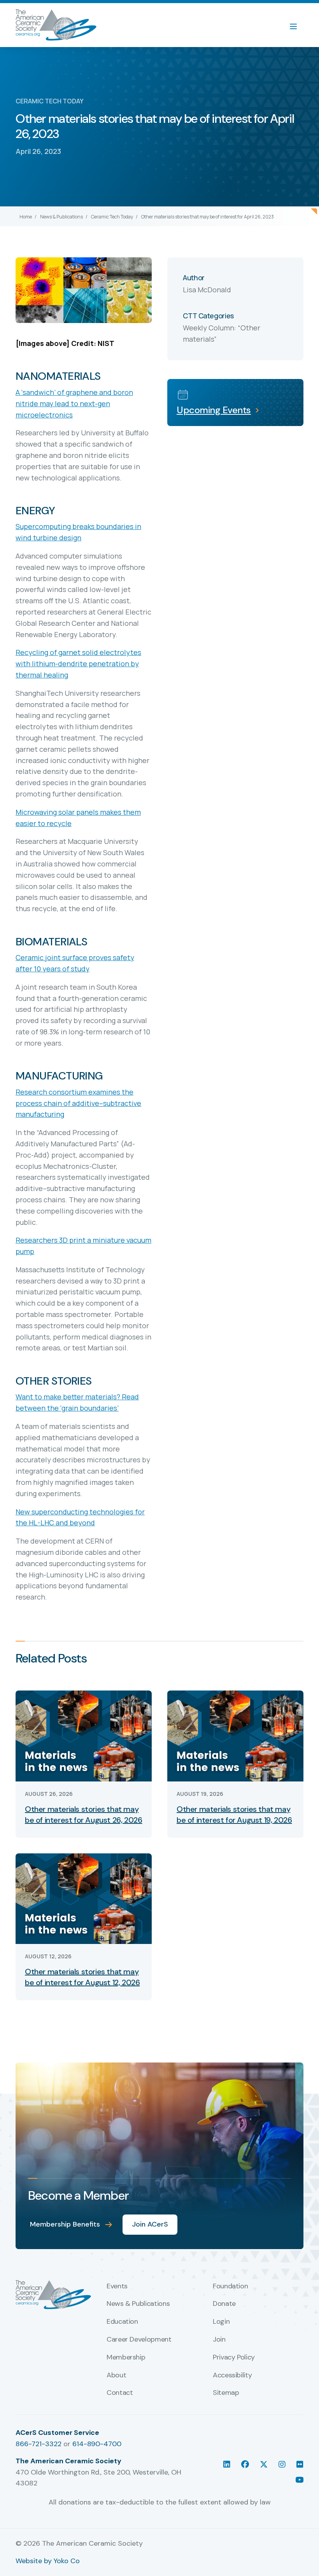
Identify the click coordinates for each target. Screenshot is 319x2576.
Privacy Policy (234, 2358)
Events (117, 2286)
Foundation (230, 2286)
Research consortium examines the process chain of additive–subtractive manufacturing (78, 1103)
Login (221, 2322)
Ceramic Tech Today (112, 217)
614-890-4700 (97, 2444)
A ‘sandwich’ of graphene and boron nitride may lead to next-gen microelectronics (74, 403)
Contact (120, 2393)
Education (122, 2322)
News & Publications (61, 217)
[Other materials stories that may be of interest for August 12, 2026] (84, 1898)
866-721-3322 (39, 2444)
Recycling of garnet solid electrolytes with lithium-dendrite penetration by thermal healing (78, 664)
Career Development (139, 2340)
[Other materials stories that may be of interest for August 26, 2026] (84, 1735)
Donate (224, 2304)
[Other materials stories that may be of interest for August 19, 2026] (235, 1735)
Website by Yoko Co (48, 2561)
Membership (126, 2358)
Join (219, 2340)
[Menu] (297, 25)
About (116, 2375)
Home (26, 217)
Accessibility (232, 2375)
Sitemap (226, 2393)
